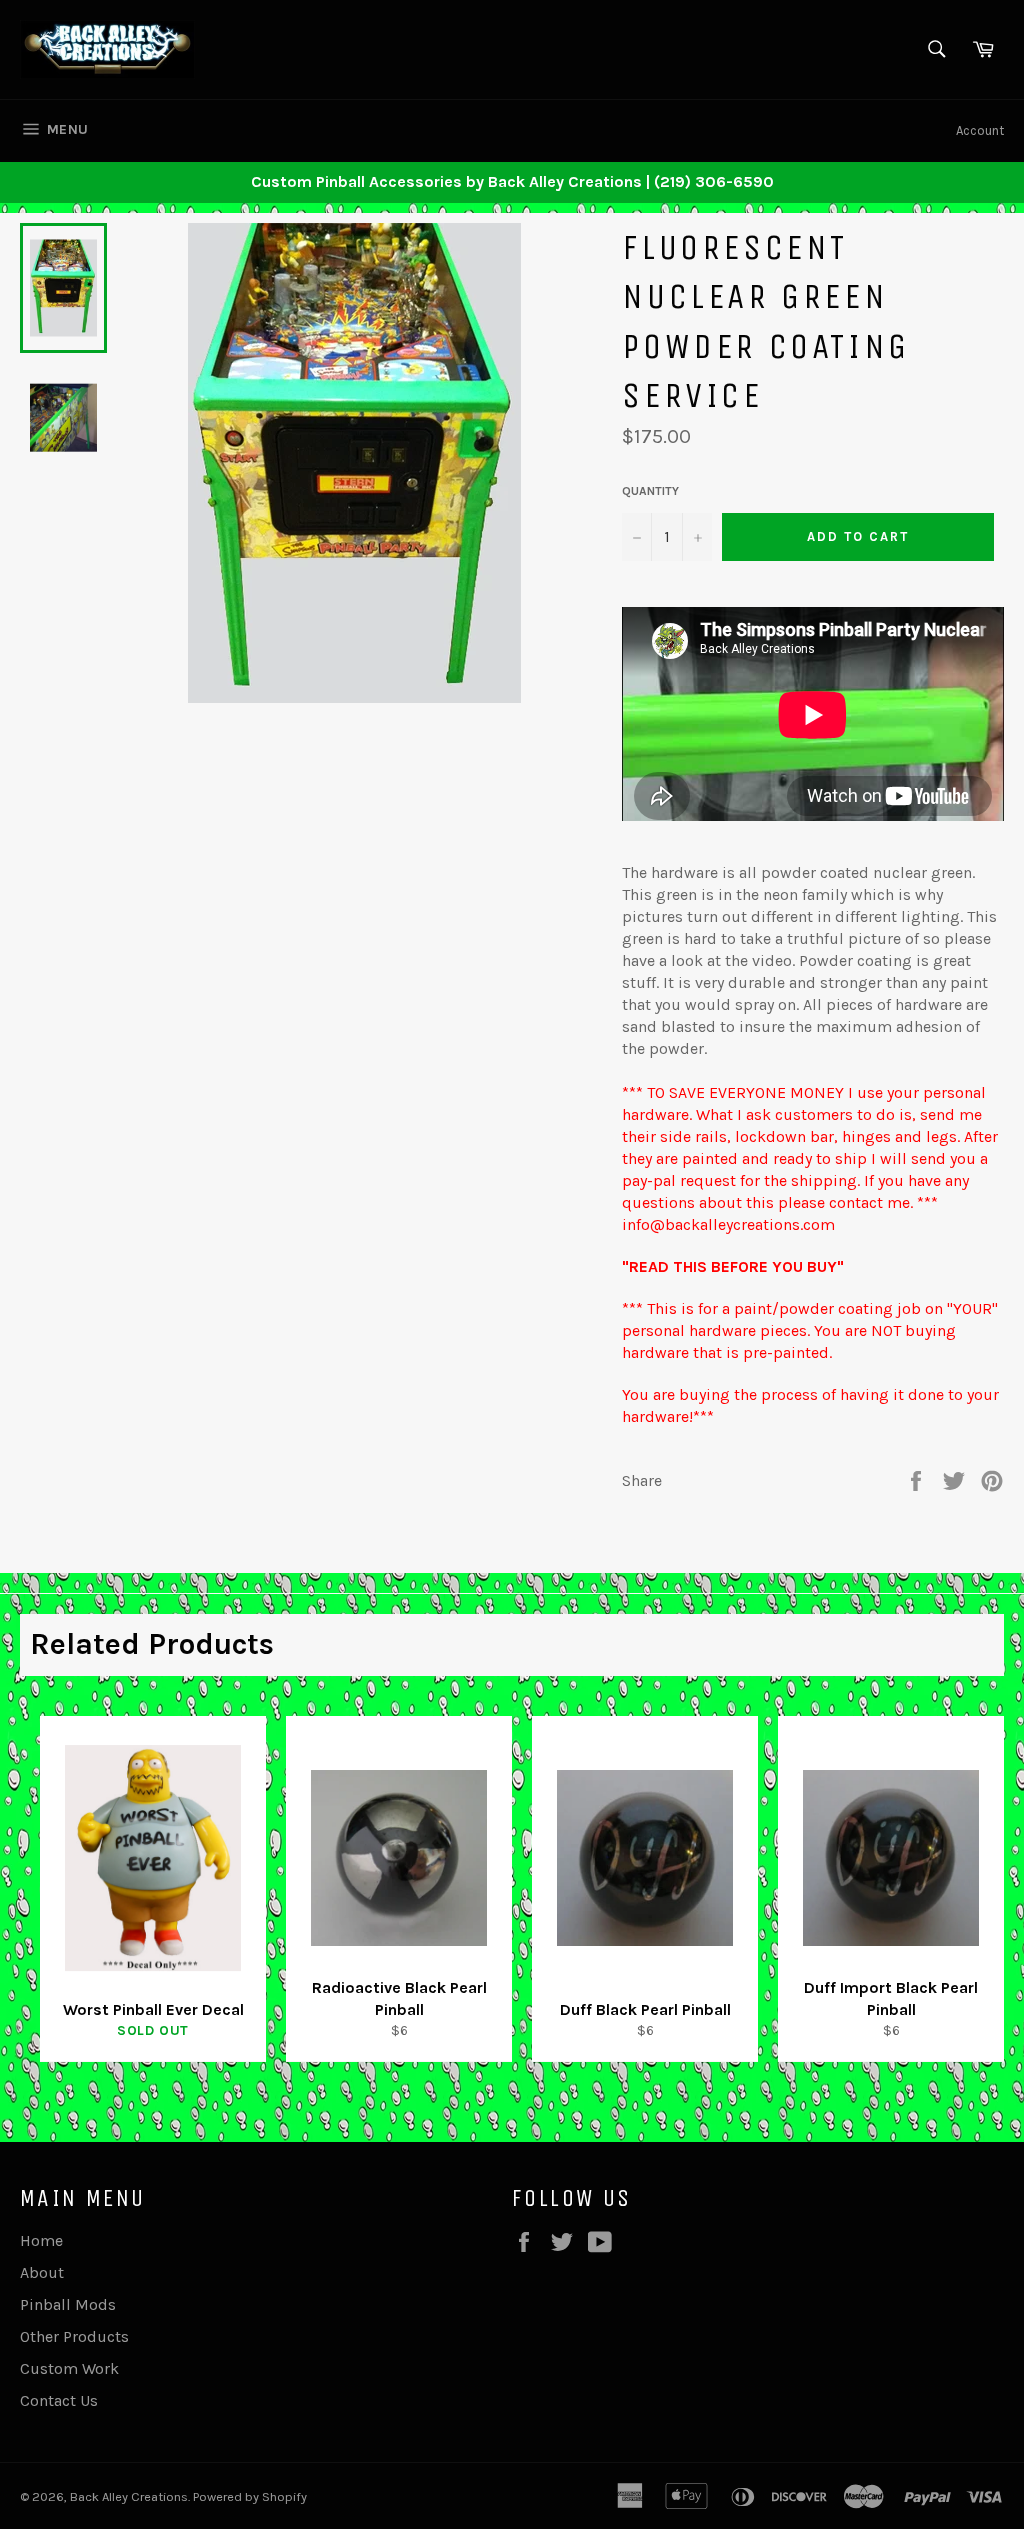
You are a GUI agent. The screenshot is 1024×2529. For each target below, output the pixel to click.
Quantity (650, 491)
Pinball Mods (68, 2304)
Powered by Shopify (250, 2496)
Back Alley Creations (129, 2496)
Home (41, 2240)
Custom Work (69, 2368)
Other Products (74, 2336)
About (42, 2272)
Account (980, 130)
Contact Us (59, 2400)
